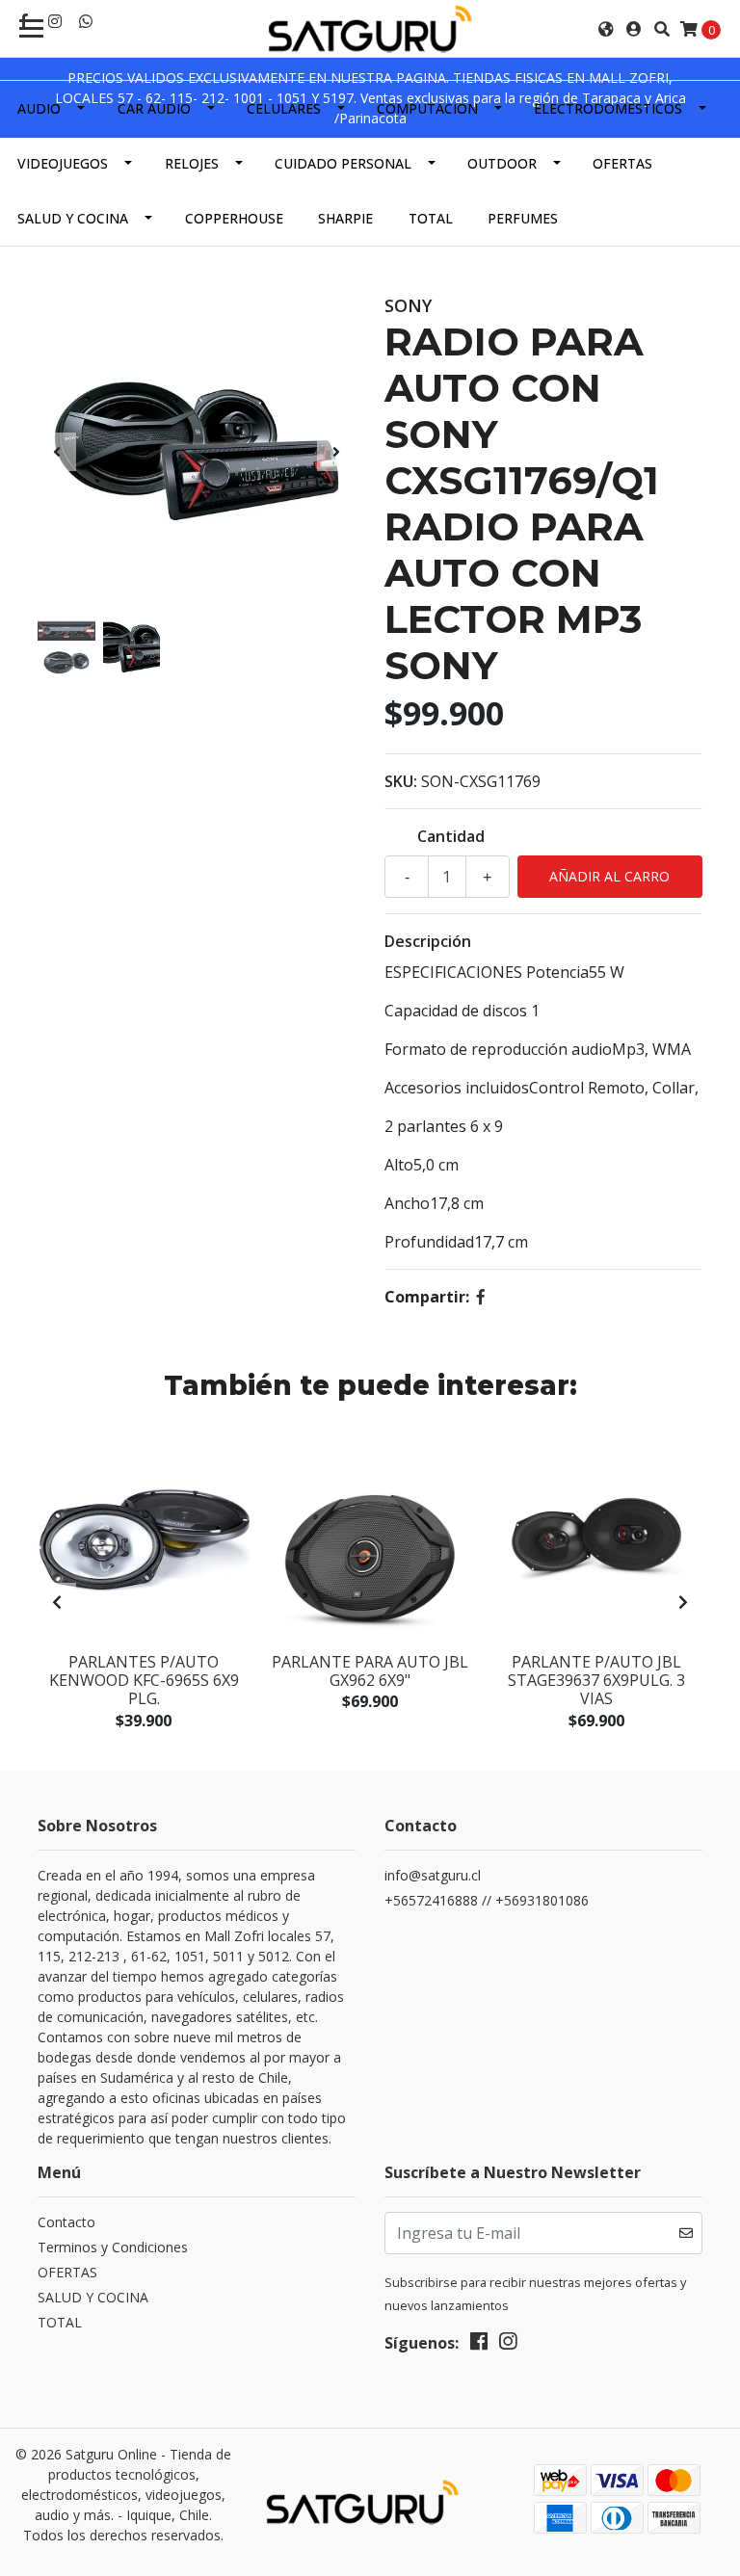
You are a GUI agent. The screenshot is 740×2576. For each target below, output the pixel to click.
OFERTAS (622, 163)
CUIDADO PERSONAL (343, 163)
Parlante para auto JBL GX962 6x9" (370, 1671)
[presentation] (57, 452)
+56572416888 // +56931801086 (487, 1900)
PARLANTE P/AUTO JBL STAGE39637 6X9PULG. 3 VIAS (596, 1680)
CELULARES (284, 108)
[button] (606, 29)
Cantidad (451, 836)
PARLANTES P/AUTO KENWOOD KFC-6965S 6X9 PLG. (144, 1680)
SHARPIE (345, 218)
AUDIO (39, 108)
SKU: (401, 781)
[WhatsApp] (86, 21)
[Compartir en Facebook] (481, 1297)
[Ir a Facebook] (479, 2345)
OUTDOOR (502, 163)
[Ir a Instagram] (55, 21)
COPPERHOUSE (234, 218)
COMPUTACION (427, 108)
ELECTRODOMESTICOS (608, 108)
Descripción (428, 941)
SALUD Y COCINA (73, 218)
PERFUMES (523, 218)
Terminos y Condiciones (113, 2247)
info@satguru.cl (433, 1875)
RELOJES (192, 163)
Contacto (66, 2222)
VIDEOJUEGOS (63, 163)
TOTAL (431, 218)
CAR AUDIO (154, 108)
